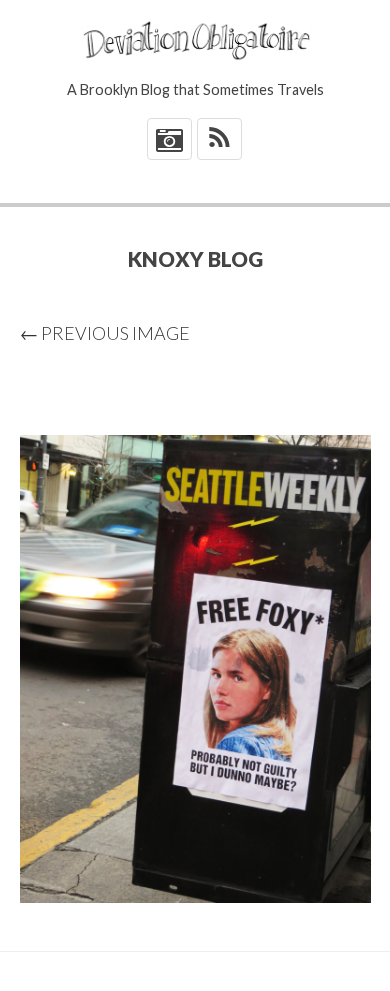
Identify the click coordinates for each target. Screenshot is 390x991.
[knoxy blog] (195, 669)
